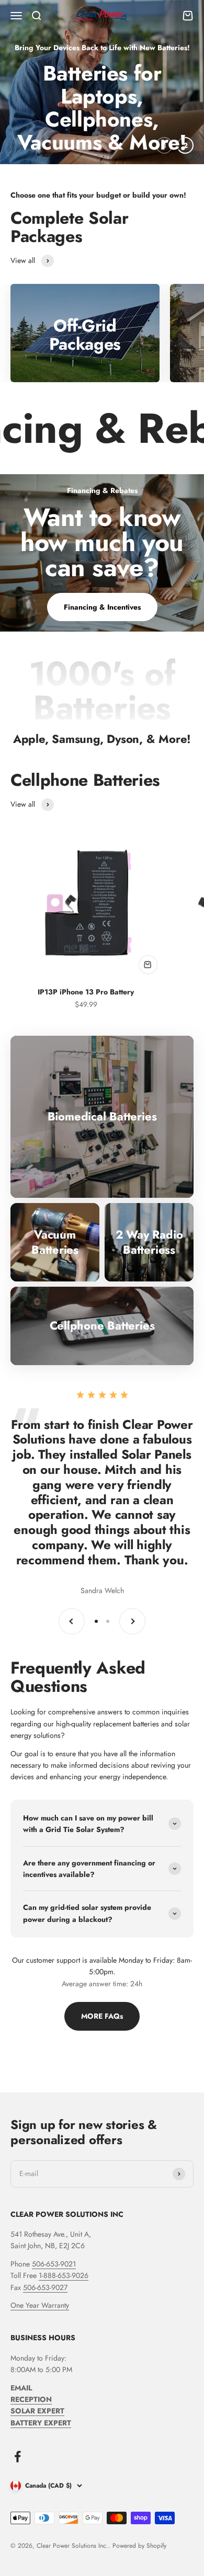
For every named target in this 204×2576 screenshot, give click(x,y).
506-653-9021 (54, 2264)
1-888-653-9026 (64, 2275)
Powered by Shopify (139, 2546)
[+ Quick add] (148, 965)
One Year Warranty (40, 2305)
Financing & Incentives (102, 607)
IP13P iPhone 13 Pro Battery (86, 992)
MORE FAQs (102, 2016)
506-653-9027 (45, 2287)
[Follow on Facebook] (18, 2457)
